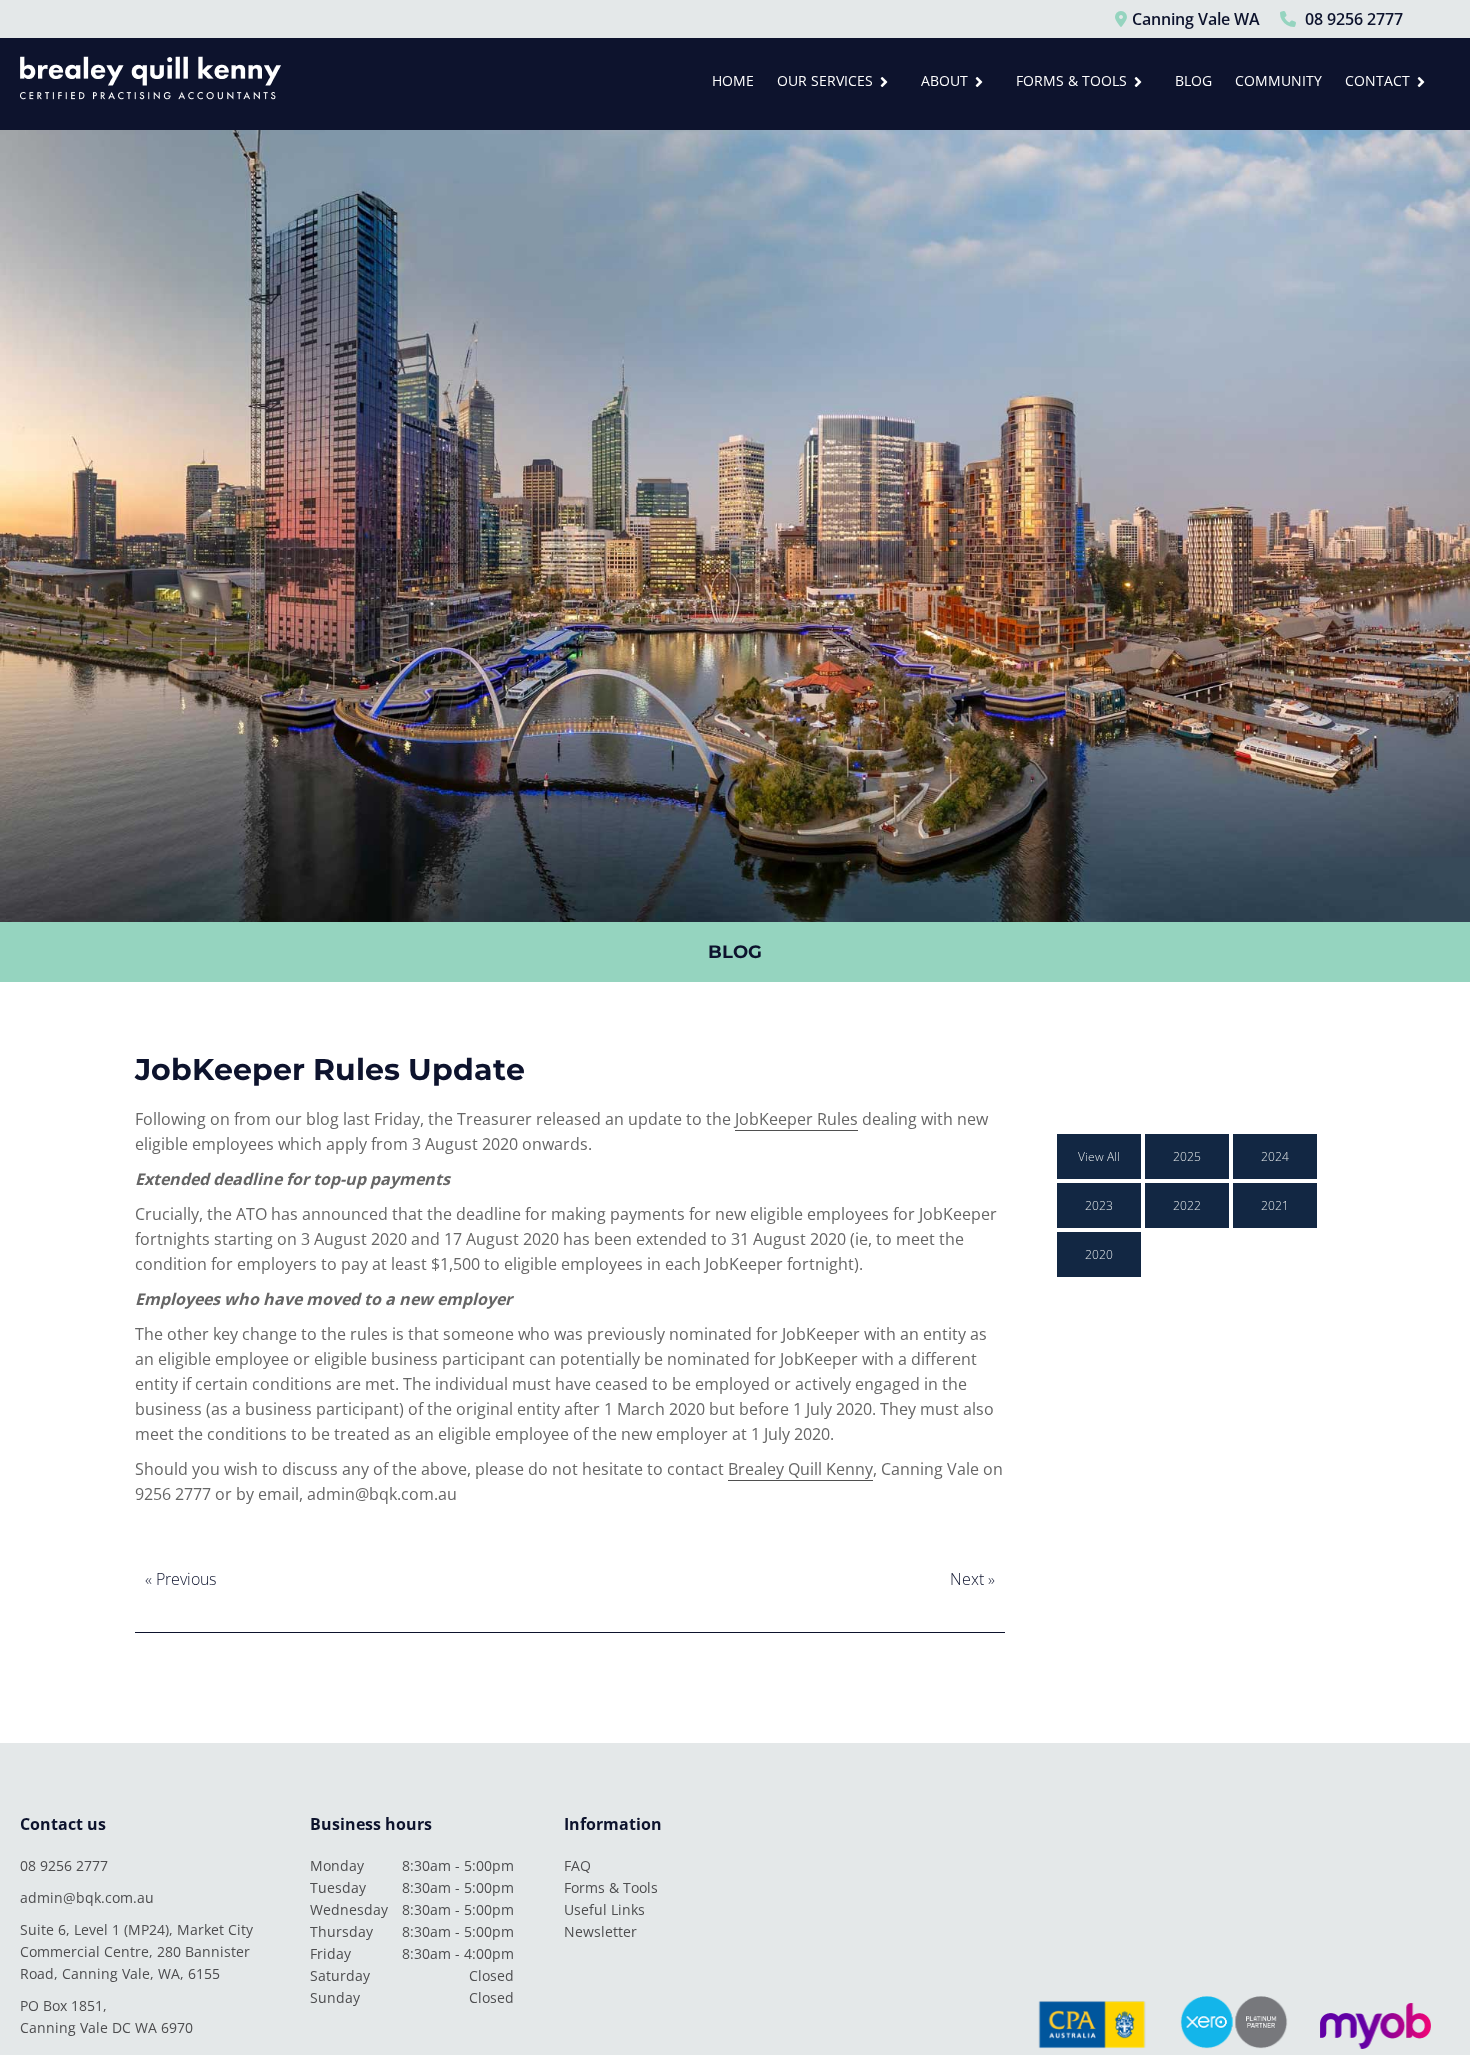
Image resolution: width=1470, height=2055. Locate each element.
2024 (1275, 1156)
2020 (1099, 1254)
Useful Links (604, 1909)
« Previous (180, 1579)
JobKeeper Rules (796, 1119)
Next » (972, 1579)
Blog (1193, 80)
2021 (1275, 1205)
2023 (1099, 1205)
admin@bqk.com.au (87, 1897)
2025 (1187, 1156)
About (944, 80)
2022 (1187, 1205)
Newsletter (600, 1931)
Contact (1377, 80)
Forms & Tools (1071, 80)
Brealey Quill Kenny (800, 1469)
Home (733, 80)
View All (1099, 1156)
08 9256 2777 (64, 1865)
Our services (825, 80)
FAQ (577, 1865)
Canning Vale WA (1196, 19)
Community (1278, 80)
